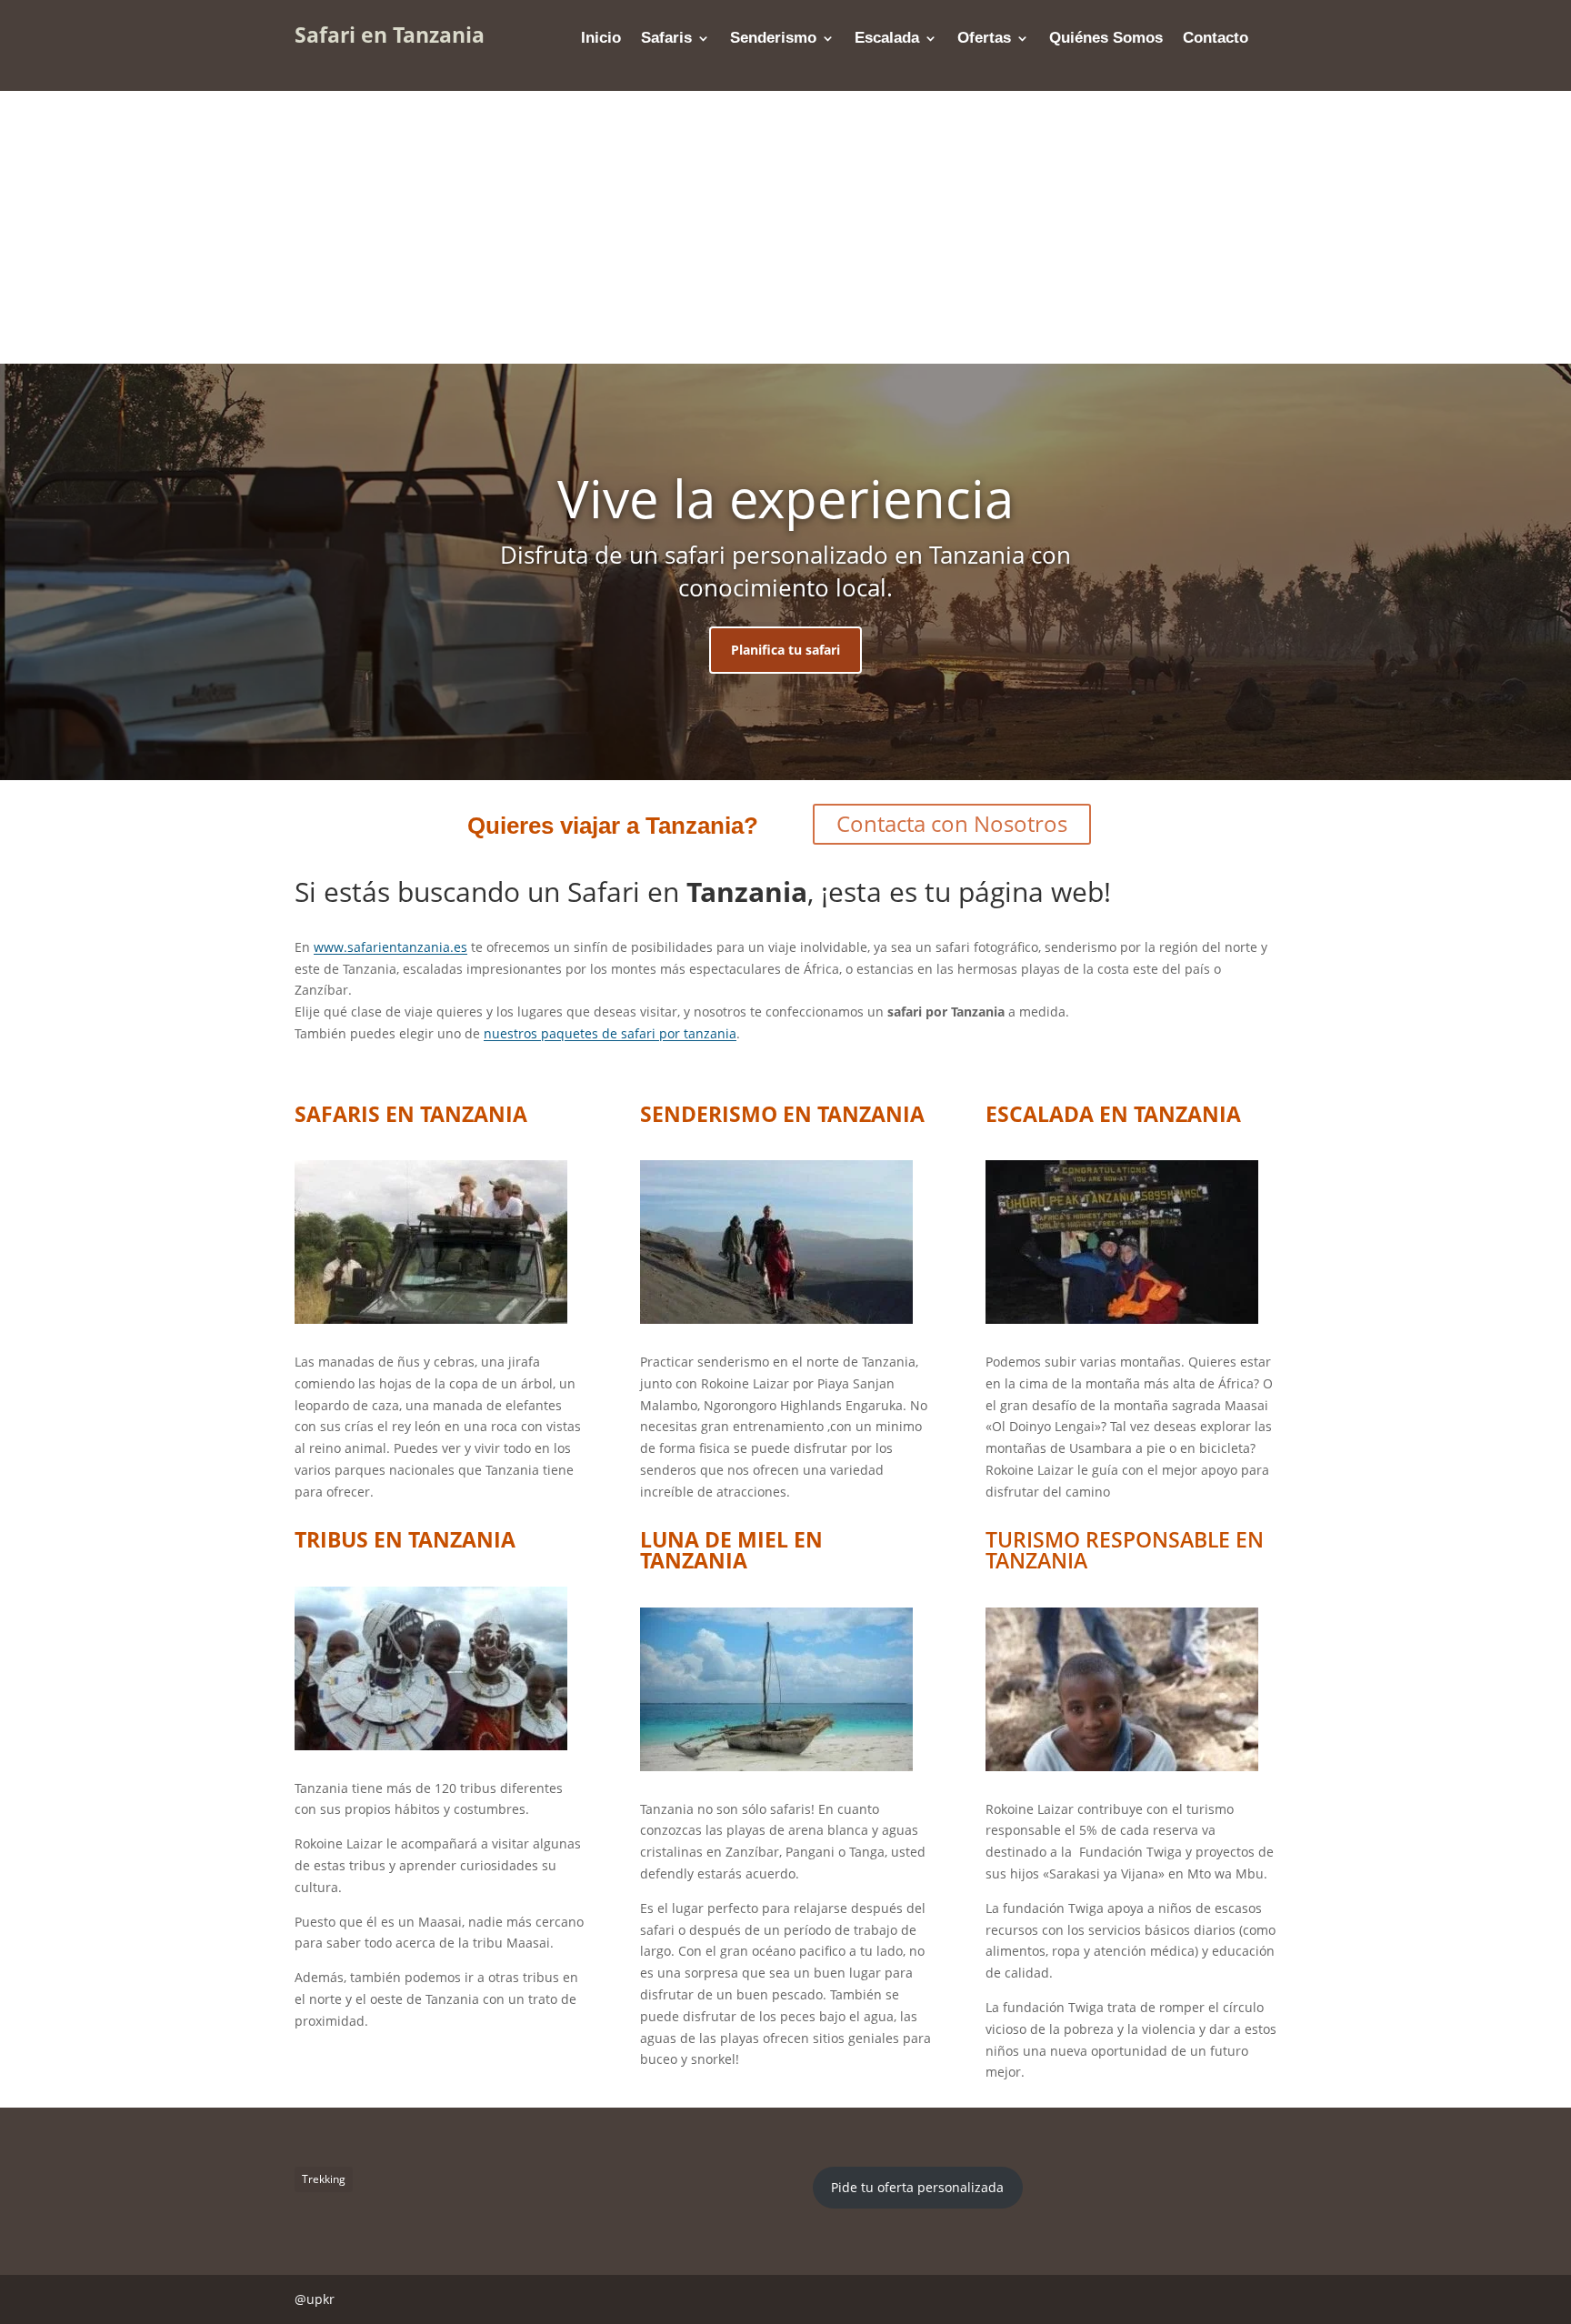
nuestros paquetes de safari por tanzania (610, 1033)
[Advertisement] (785, 227)
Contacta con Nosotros (952, 823)
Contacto (1216, 39)
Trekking (324, 2179)
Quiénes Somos (1106, 39)
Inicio (601, 39)
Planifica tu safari (785, 650)
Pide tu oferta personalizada (917, 2187)
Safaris (666, 39)
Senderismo (773, 39)
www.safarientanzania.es (390, 947)
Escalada (887, 39)
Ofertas (984, 39)
